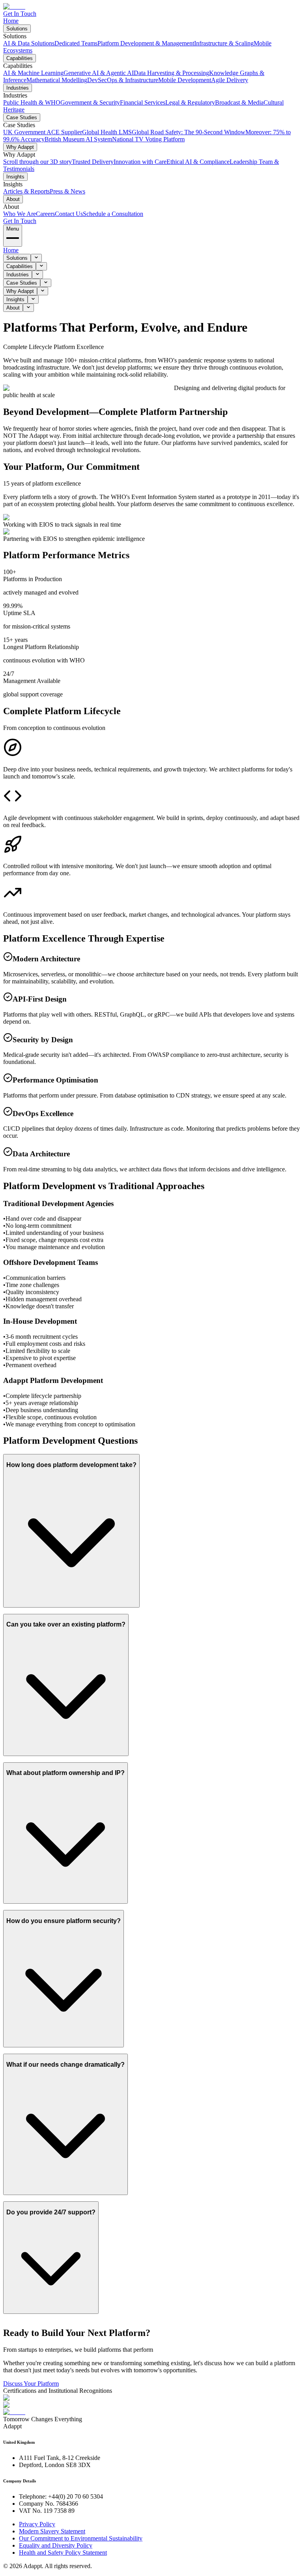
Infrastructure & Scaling (224, 43)
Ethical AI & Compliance (198, 162)
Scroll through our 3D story (37, 162)
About (13, 199)
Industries (18, 88)
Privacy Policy (37, 2524)
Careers (45, 214)
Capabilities (20, 58)
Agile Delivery (230, 80)
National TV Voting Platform (148, 139)
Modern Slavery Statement (52, 2531)
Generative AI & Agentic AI (99, 73)
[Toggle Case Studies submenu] (46, 283)
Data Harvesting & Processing (171, 73)
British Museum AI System (78, 139)
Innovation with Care (140, 162)
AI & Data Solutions (29, 43)
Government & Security (90, 102)
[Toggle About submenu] (28, 308)
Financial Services (143, 102)
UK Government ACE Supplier (43, 132)
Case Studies (22, 117)
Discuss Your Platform (31, 2384)
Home (11, 21)
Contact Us (69, 214)
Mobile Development (185, 80)
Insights (15, 177)
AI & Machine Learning (33, 73)
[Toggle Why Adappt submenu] (43, 291)
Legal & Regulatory (190, 102)
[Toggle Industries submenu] (37, 275)
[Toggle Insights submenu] (33, 299)
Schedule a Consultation (113, 214)
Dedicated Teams (76, 43)
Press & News (67, 191)
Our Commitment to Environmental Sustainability (81, 2538)
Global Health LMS (107, 132)
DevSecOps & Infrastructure (123, 80)
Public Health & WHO (32, 102)
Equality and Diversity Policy (56, 2545)
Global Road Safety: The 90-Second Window (189, 132)
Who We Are (20, 214)
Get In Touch (20, 14)
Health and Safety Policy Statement (63, 2553)
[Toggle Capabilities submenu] (41, 266)
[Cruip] (14, 7)
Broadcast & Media (239, 102)
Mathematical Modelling (57, 80)
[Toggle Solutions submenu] (36, 258)
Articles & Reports (26, 191)
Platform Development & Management (146, 43)
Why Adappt (20, 147)
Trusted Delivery (93, 162)
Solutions (17, 29)
